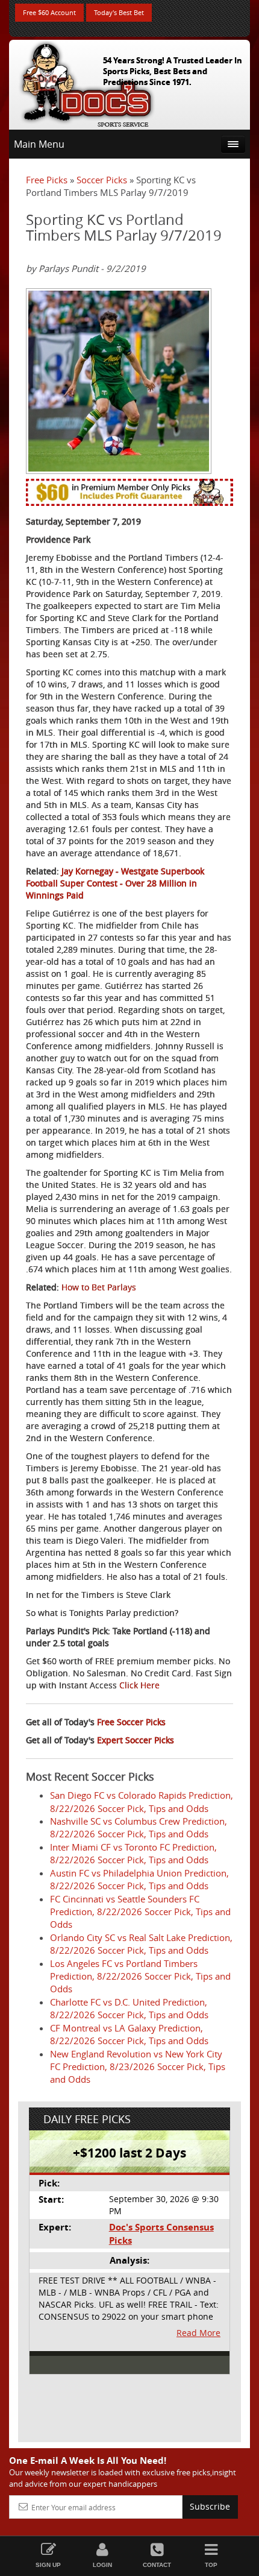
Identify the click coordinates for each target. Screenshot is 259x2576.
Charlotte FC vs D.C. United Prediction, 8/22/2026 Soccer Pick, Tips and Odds (129, 2008)
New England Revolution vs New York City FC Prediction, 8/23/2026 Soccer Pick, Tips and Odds (138, 2067)
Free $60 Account (49, 12)
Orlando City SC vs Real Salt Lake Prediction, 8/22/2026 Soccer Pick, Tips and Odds (141, 1944)
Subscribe (210, 2506)
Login (102, 2565)
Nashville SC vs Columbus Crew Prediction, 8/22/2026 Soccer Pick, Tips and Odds (139, 1827)
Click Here (139, 1685)
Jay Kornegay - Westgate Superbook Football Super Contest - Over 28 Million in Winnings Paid (115, 883)
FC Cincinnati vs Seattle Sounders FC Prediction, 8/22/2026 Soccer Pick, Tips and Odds (140, 1912)
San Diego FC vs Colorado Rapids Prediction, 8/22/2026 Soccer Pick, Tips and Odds (142, 1801)
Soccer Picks (102, 180)
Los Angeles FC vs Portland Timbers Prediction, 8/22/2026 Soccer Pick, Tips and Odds (140, 1976)
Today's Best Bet (119, 12)
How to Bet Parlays (99, 1287)
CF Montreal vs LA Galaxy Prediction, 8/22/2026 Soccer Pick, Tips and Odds (129, 2034)
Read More (198, 2333)
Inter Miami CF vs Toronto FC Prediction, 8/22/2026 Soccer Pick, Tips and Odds (133, 1853)
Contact (157, 2565)
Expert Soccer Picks (136, 1740)
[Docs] (87, 82)
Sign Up (48, 2565)
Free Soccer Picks (131, 1722)
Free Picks (47, 180)
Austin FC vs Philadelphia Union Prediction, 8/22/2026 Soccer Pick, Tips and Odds (139, 1879)
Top (211, 2565)
